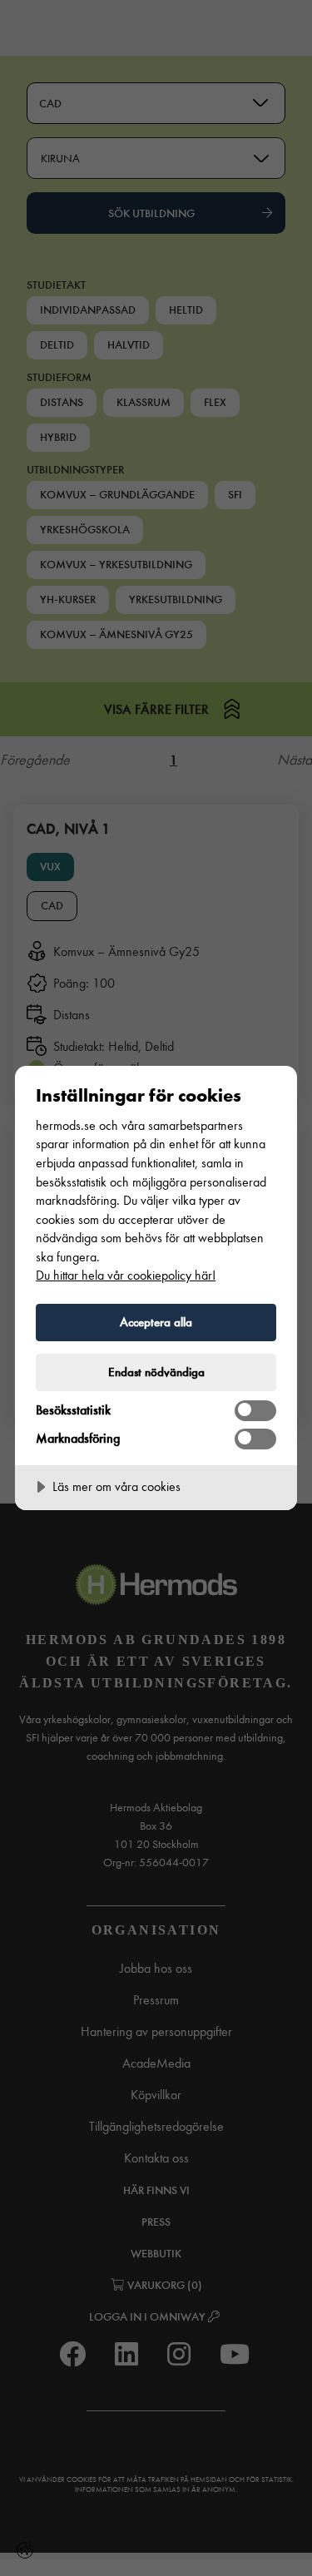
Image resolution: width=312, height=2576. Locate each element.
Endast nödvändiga (156, 1372)
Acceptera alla (156, 1322)
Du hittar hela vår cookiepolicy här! (126, 1275)
